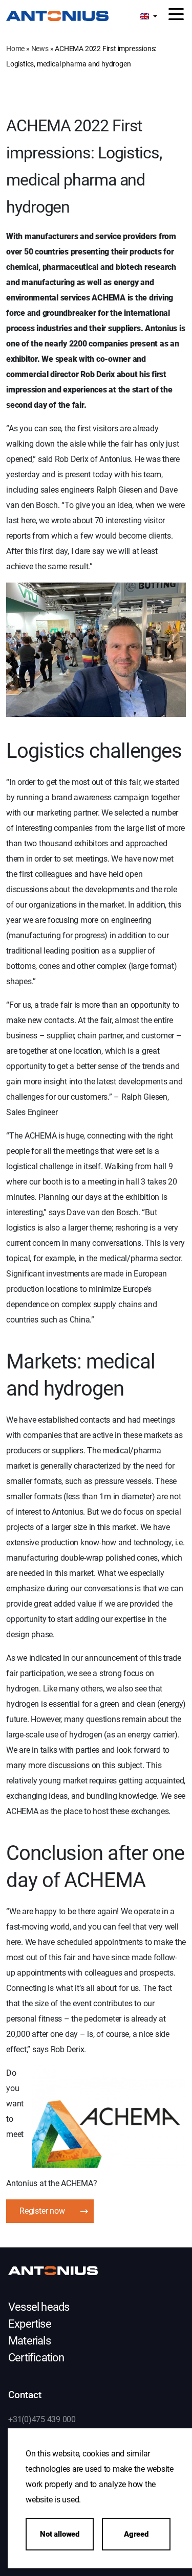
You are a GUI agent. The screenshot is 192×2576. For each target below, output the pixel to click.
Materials (29, 2341)
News (40, 49)
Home (15, 49)
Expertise (30, 2324)
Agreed (136, 2534)
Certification (36, 2358)
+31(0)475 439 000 (42, 2419)
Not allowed (60, 2534)
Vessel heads (39, 2307)
